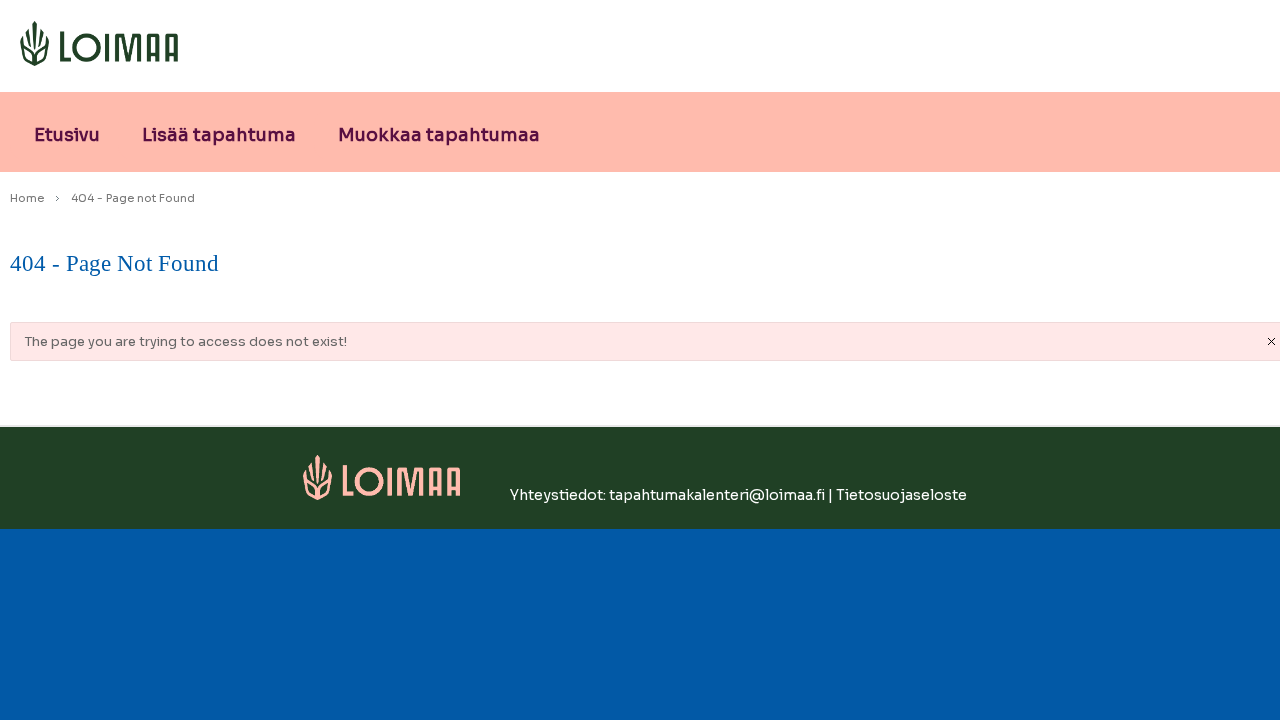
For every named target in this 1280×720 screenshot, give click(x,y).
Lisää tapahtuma (219, 135)
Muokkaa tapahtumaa (439, 135)
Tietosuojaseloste (901, 495)
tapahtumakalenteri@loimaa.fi (717, 495)
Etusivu (67, 135)
